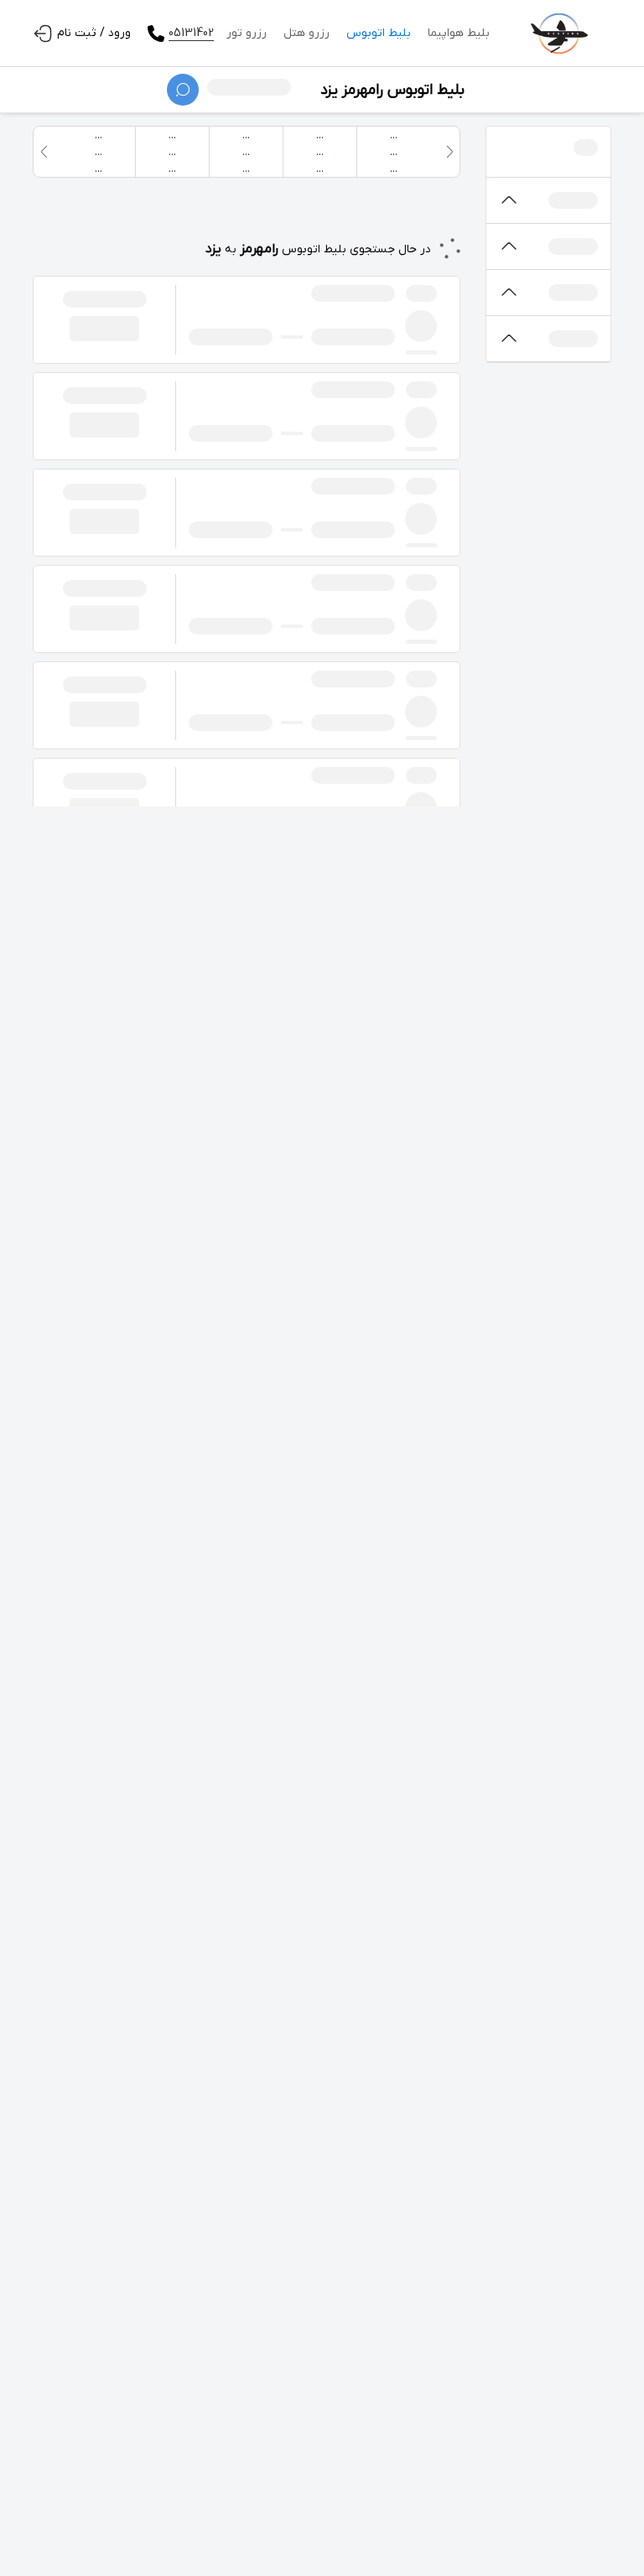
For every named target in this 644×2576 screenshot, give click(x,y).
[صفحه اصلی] (559, 34)
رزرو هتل (306, 33)
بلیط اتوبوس (379, 33)
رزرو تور (247, 33)
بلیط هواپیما (459, 33)
